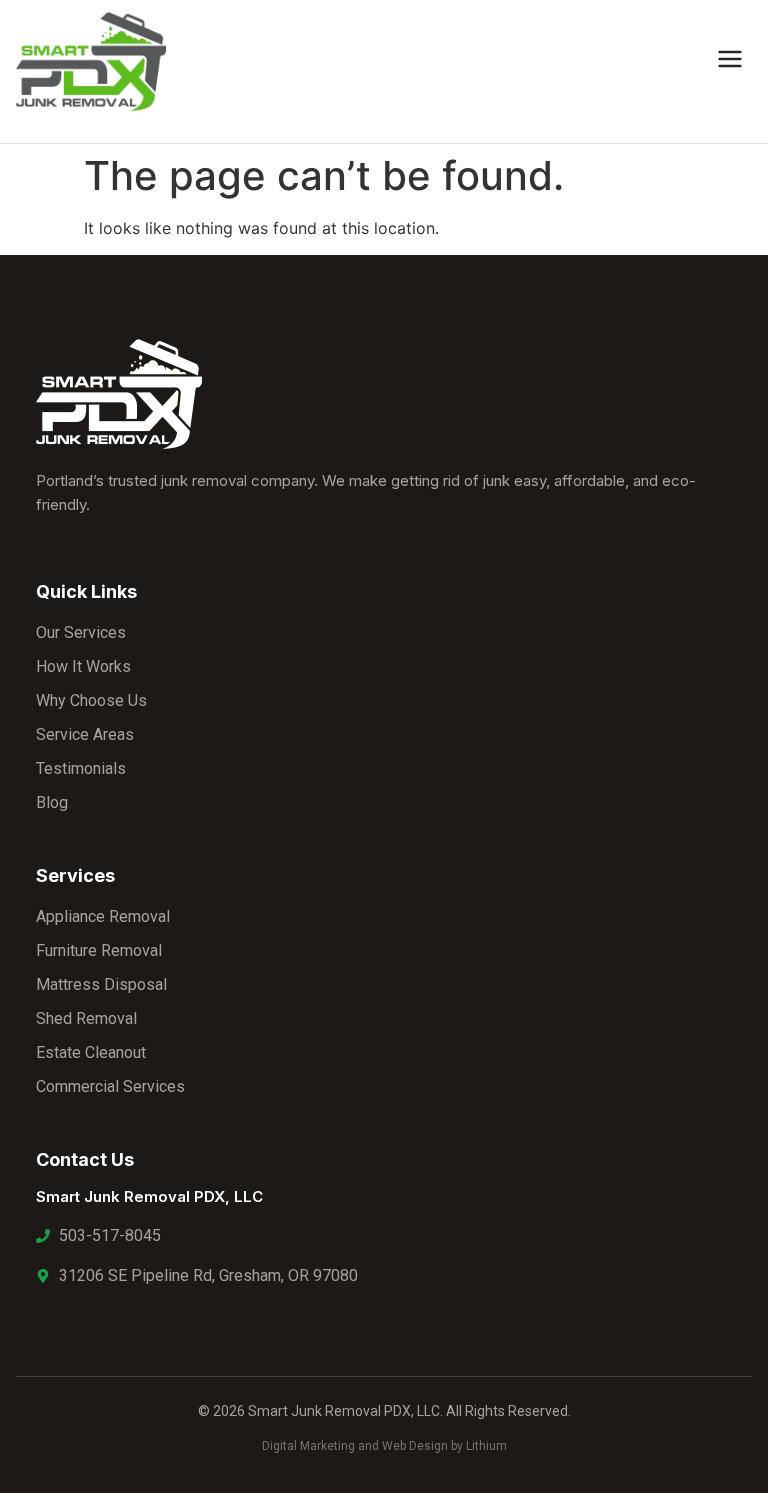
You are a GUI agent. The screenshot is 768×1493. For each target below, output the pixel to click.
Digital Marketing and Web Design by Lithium (384, 1446)
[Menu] (730, 62)
